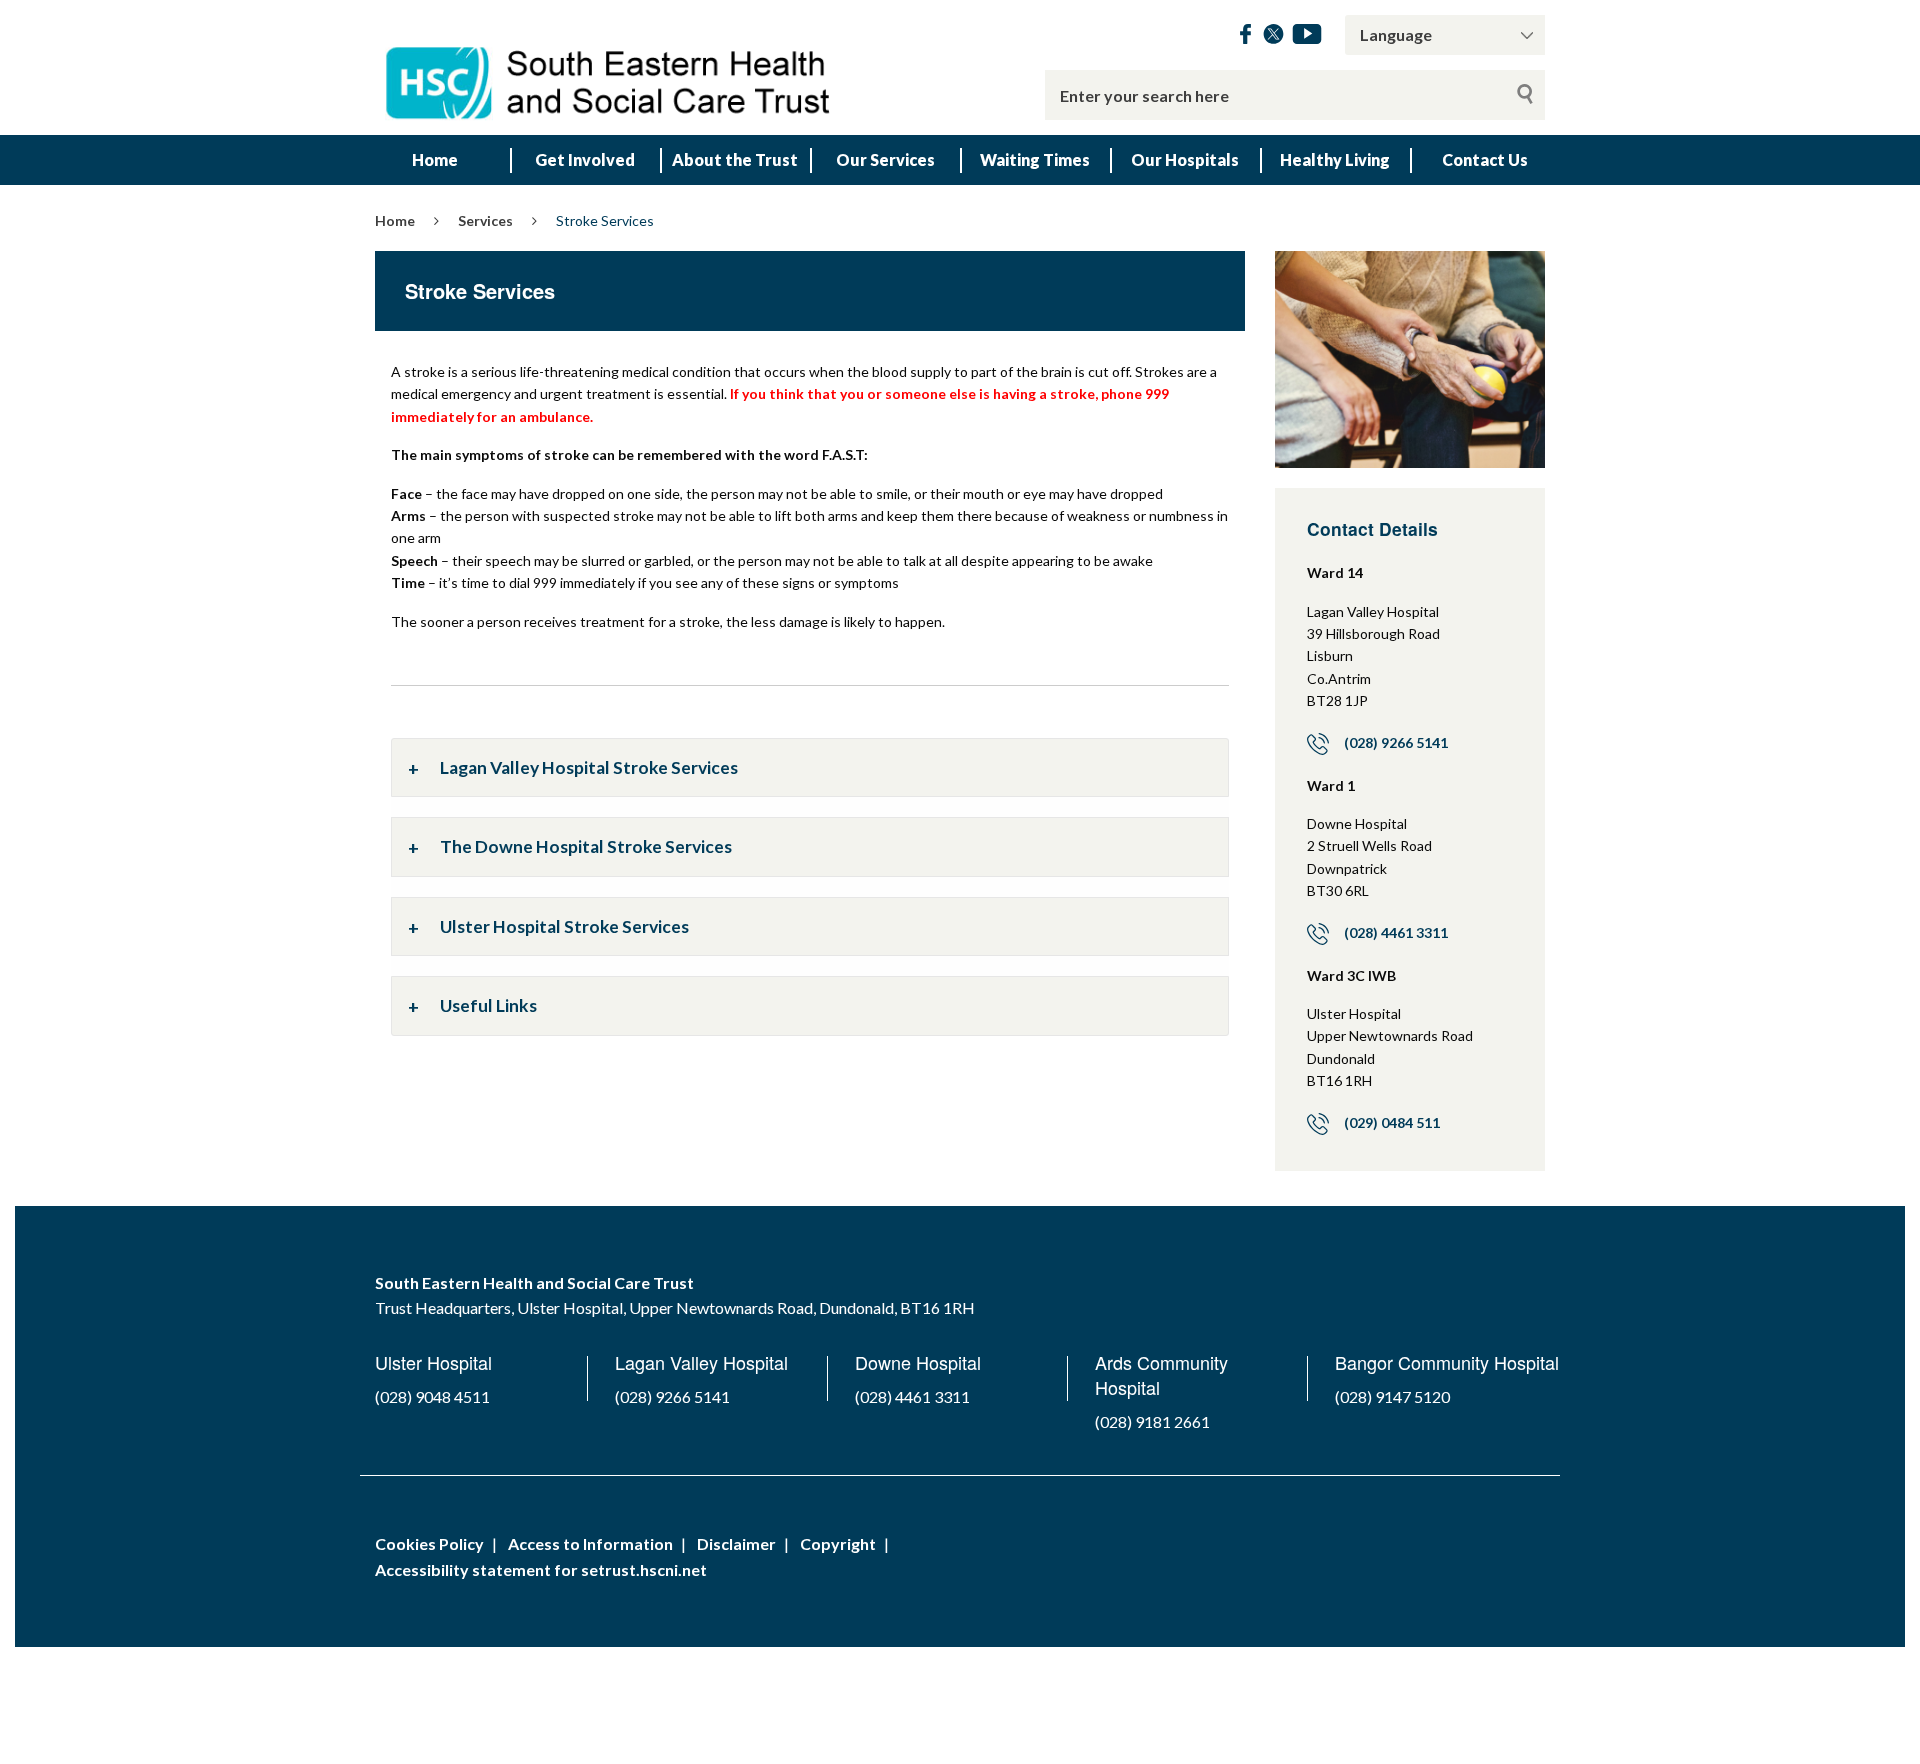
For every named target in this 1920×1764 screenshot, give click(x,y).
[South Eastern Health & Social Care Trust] (610, 67)
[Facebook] (1245, 37)
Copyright (838, 1543)
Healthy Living (1335, 159)
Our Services (885, 159)
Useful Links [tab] (488, 1005)
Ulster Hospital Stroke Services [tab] (564, 926)
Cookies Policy (429, 1543)
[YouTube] (1307, 37)
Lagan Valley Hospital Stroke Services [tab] (589, 767)
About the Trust (735, 159)
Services (485, 220)
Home (435, 159)
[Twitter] (1273, 37)
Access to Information (590, 1543)
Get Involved (585, 159)
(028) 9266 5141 (1396, 742)
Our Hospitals (1185, 159)
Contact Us (1485, 159)
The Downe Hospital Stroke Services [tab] (586, 846)
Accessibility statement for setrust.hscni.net (541, 1569)
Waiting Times (1035, 159)
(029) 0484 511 (1392, 1122)
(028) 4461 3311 (1396, 932)
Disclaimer (736, 1543)
